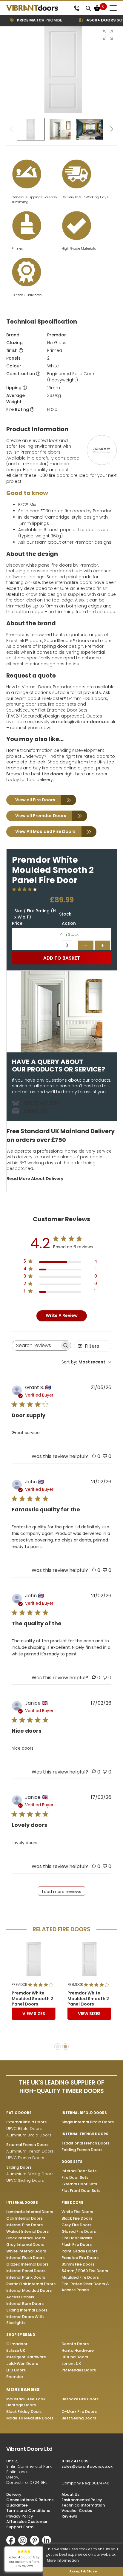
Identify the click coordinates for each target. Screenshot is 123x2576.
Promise (30, 20)
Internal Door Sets (79, 2171)
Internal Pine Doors (24, 2225)
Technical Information (83, 2505)
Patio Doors (19, 2113)
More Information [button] (63, 2560)
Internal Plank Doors (26, 2277)
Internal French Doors (85, 2134)
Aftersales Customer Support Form (27, 2524)
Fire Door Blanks (77, 2238)
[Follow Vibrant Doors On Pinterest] (36, 2543)
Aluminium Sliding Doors (30, 2174)
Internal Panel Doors (26, 2271)
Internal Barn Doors (25, 2304)
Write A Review (62, 1315)
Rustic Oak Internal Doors (31, 2284)
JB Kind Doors (75, 2357)
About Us (70, 2494)
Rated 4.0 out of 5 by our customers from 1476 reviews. (24, 2562)
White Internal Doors (26, 2251)
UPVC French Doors (25, 2158)
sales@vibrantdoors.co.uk (87, 722)
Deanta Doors (75, 2344)
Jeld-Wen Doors (22, 2364)
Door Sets (72, 2162)
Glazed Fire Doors (79, 2231)
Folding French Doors (82, 2150)
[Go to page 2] (65, 2047)
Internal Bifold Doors (84, 2113)
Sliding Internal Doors (27, 2310)
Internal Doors (22, 2203)
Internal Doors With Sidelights (25, 2320)
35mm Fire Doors (78, 2264)
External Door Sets (79, 2184)
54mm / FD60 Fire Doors (85, 2271)
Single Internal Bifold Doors (88, 2122)
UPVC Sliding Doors (25, 2180)
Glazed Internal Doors (27, 2264)
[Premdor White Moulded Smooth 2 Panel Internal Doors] (34, 1959)
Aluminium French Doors (30, 2151)
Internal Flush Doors (25, 2258)
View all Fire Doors (35, 800)
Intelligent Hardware (26, 2357)
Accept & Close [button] (83, 2571)
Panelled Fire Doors (80, 2258)
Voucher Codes (77, 2511)
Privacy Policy (20, 2516)
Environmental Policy (82, 2500)
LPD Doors (16, 2370)
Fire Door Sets (75, 2177)
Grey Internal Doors (25, 2245)
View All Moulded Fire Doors (45, 831)
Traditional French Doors (86, 2143)
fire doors (53, 774)
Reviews (69, 2516)
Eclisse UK (16, 2350)
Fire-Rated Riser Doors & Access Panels (85, 2287)
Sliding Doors (19, 2167)
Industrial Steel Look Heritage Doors (26, 2402)
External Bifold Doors (26, 2122)
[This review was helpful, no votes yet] (94, 1456)
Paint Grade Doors (80, 2251)
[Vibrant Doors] (39, 8)
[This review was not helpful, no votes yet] (105, 1456)
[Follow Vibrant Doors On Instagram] (24, 2543)
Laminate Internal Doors (30, 2212)
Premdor (57, 335)
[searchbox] (36, 1345)
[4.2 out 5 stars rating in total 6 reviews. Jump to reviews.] (26, 889)
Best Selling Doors (79, 2418)
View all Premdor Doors (41, 816)
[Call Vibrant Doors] (77, 8)
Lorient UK (71, 2364)
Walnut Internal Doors (27, 2231)
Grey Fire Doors (76, 2225)
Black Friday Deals (24, 2412)
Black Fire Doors (77, 2218)
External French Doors (27, 2145)
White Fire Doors (77, 2212)
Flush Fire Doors (77, 2245)
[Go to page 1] (58, 2047)
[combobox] (86, 1362)
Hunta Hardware (78, 2350)
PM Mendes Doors (79, 2370)
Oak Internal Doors (24, 2218)
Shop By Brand (21, 2335)
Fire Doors (72, 2203)
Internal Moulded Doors (29, 2290)
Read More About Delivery (35, 1179)
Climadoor (17, 2344)
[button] (108, 35)
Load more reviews (62, 1892)
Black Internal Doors (26, 2238)
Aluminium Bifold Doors (29, 2135)
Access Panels (20, 2297)
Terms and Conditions (28, 2511)
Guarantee (17, 2505)
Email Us (36, 1111)
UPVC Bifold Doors (24, 2129)
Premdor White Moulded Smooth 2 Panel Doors (32, 1999)
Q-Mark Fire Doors (79, 2412)
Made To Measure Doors (30, 2418)
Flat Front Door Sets (81, 2191)
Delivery (14, 2494)
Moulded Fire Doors (80, 2277)
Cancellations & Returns (30, 2500)
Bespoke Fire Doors (80, 2399)
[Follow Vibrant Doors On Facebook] (12, 2543)
